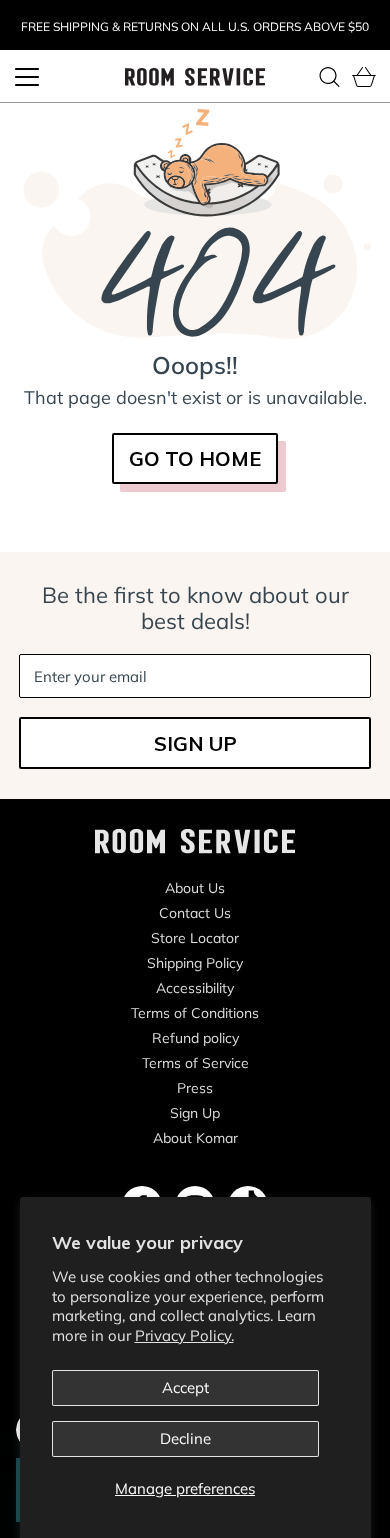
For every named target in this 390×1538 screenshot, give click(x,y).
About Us (195, 888)
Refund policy (195, 1038)
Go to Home (195, 458)
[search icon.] (329, 77)
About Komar (195, 1138)
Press (195, 1088)
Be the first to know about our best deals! (195, 608)
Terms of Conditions (195, 1013)
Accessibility (195, 988)
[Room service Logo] (195, 75)
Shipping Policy (195, 963)
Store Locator (195, 938)
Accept (185, 1387)
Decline (185, 1438)
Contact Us (195, 913)
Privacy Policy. (184, 1335)
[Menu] (27, 77)
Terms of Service (195, 1063)
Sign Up (195, 1113)
